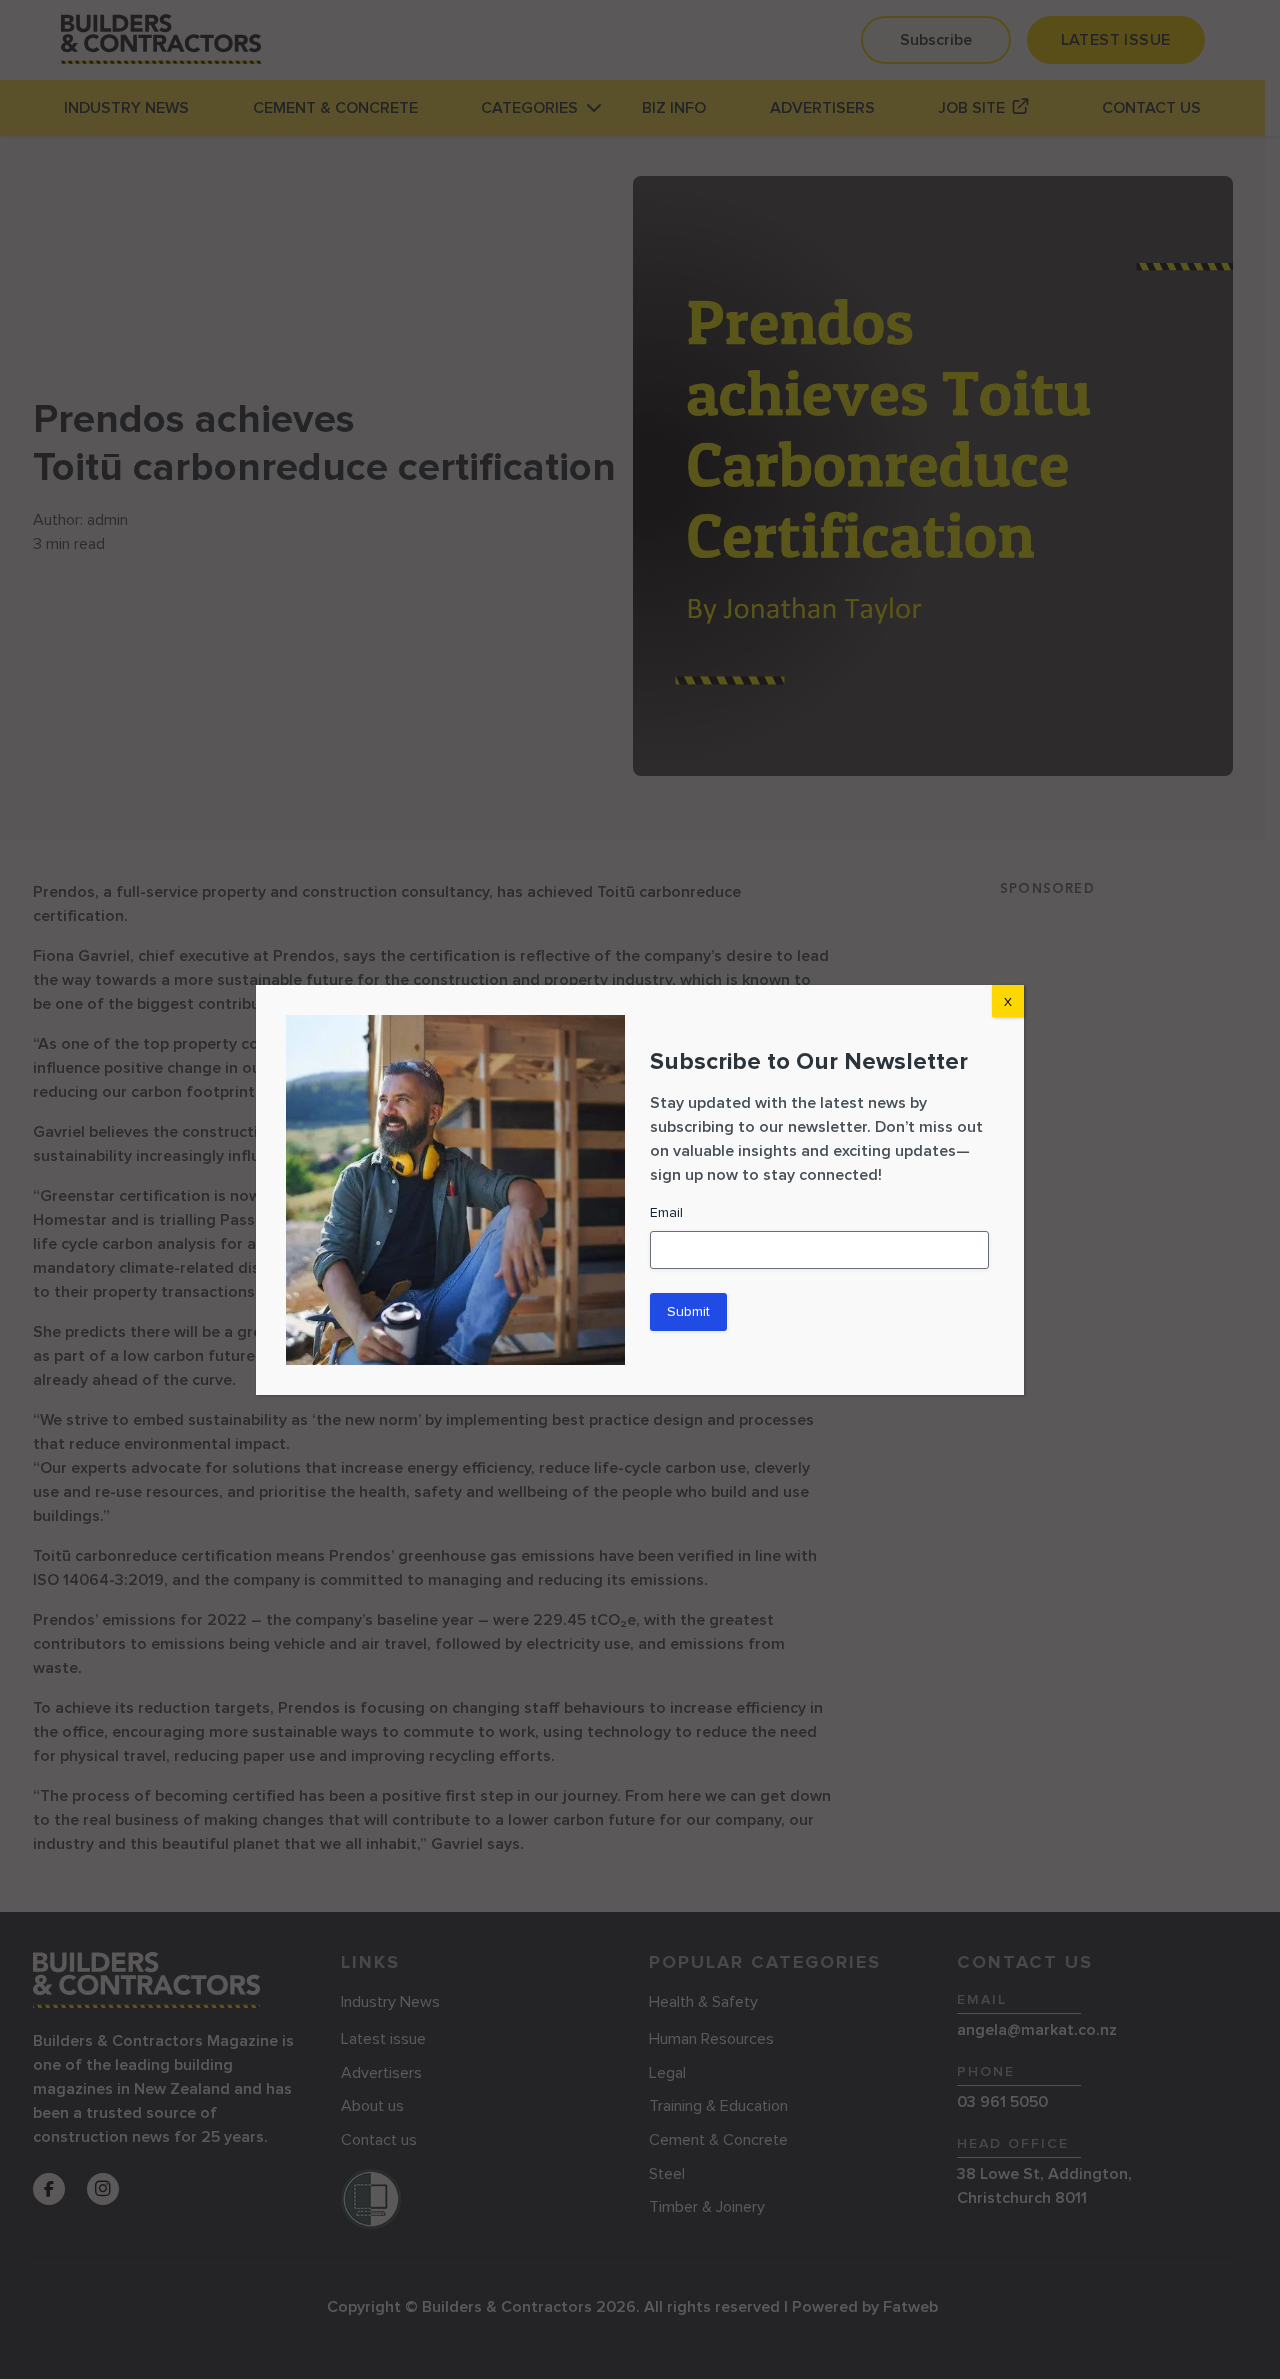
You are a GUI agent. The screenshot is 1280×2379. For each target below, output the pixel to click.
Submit (688, 1311)
